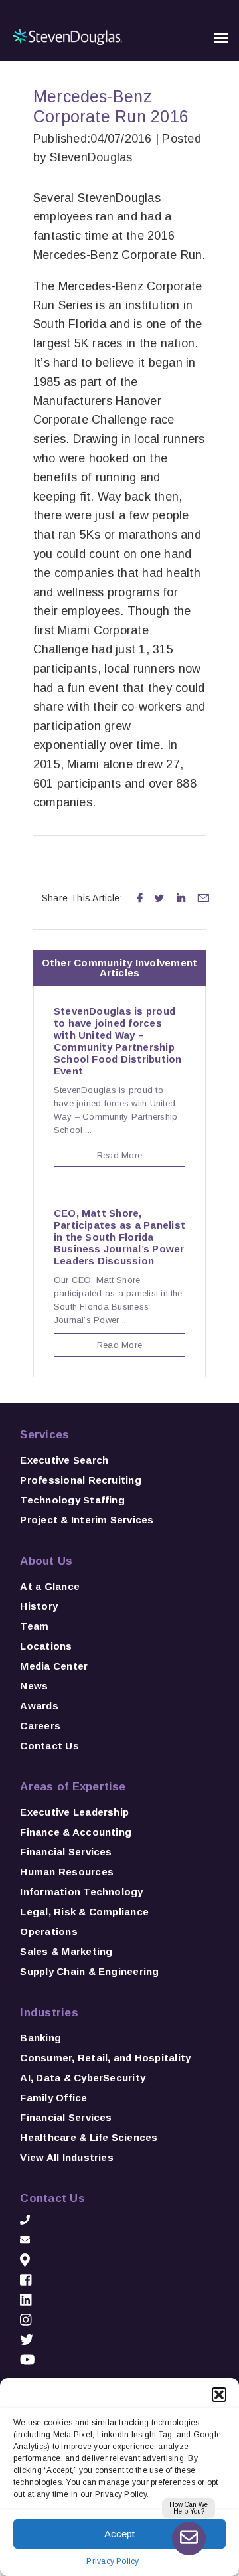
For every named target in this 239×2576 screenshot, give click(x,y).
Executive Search (64, 1460)
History (39, 1606)
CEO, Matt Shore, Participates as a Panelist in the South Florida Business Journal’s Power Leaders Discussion (119, 1237)
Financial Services (66, 1852)
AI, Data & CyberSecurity (83, 2078)
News (34, 1686)
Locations (46, 1646)
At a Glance (50, 1586)
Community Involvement (135, 963)
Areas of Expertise (73, 1787)
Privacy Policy (113, 2561)
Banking (40, 2038)
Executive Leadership (74, 1812)
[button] (219, 2395)
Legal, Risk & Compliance (84, 1912)
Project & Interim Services (87, 1520)
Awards (39, 1706)
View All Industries (67, 2157)
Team (34, 1626)
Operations (48, 1932)
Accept (119, 2534)
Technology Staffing (72, 1500)
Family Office (53, 2098)
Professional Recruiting (81, 1480)
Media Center (54, 1666)
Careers (40, 1726)
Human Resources (67, 1872)
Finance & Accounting (76, 1832)
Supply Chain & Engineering (89, 1971)
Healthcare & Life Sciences (89, 2137)
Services (44, 1435)
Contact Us (49, 1746)
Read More (119, 1155)
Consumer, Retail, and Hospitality (105, 2058)
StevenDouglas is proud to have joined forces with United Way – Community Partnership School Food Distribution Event (118, 1041)
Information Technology (81, 1892)
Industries (49, 2013)
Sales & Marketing (66, 1951)
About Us (46, 1561)
